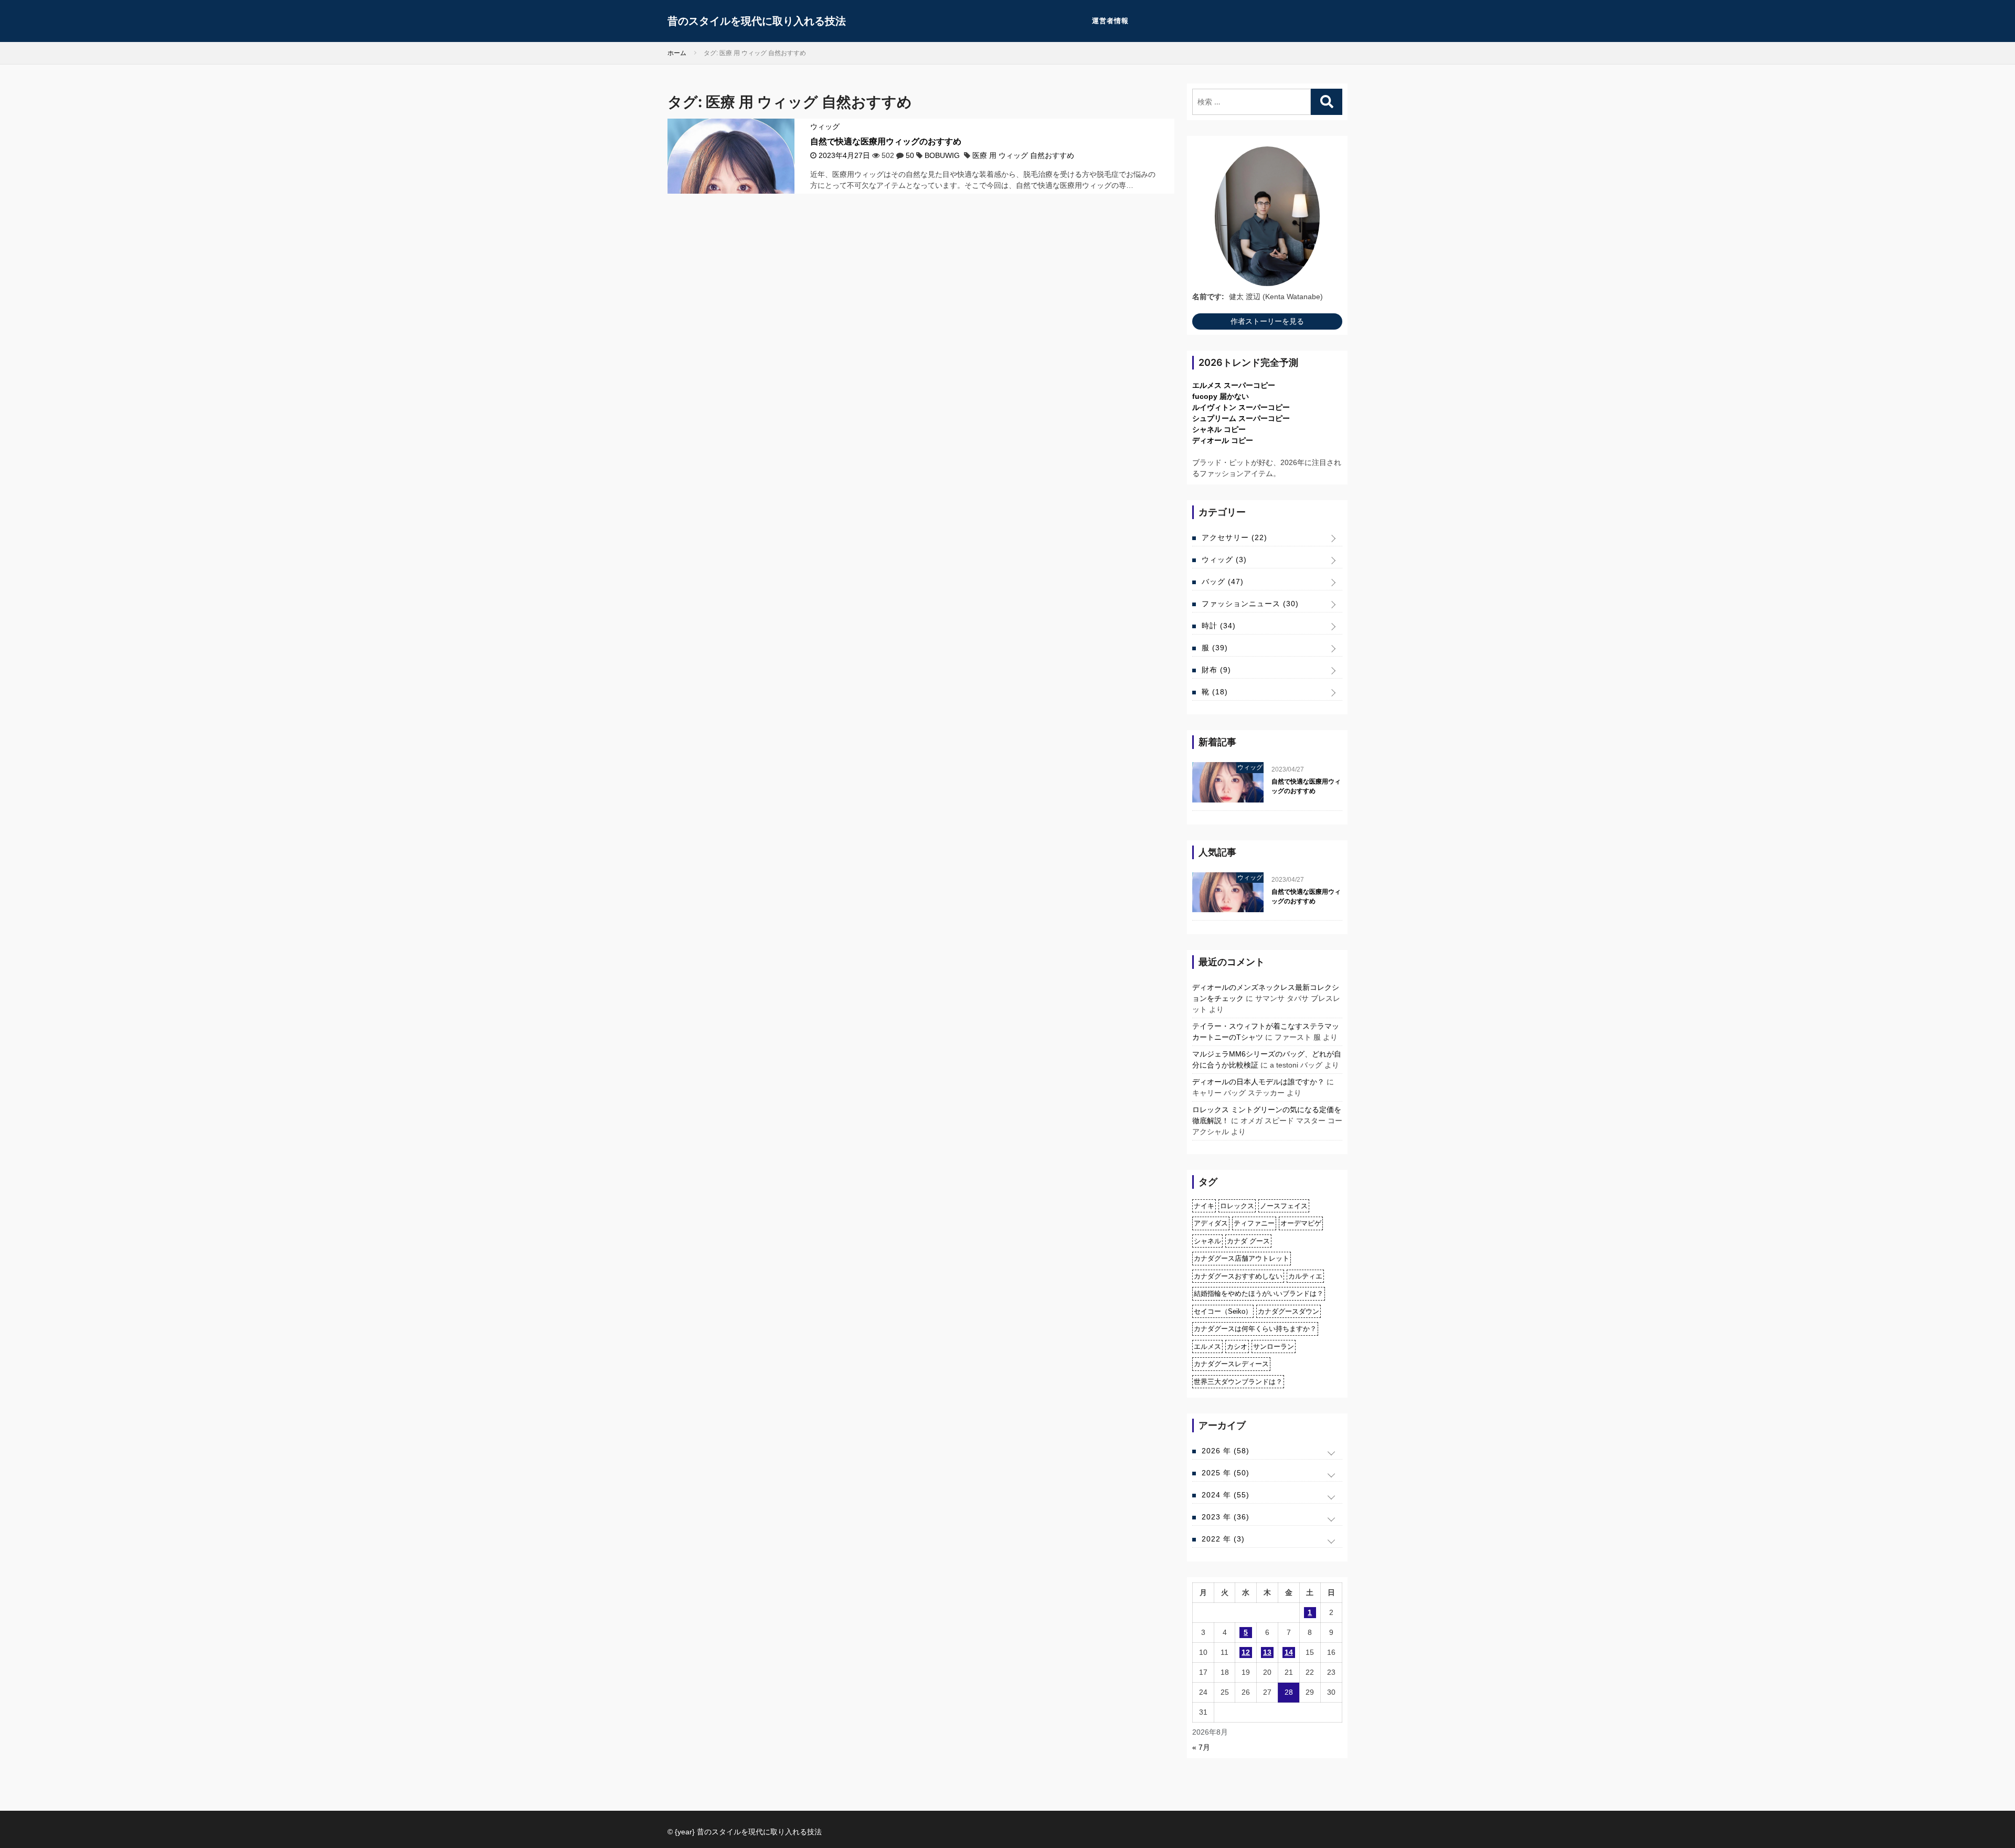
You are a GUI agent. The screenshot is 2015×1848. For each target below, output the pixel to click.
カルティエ (1305, 1276)
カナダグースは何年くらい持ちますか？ (1255, 1329)
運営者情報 (1110, 21)
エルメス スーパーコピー (1234, 385)
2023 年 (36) (1226, 1517)
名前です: (1208, 297)
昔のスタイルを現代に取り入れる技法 (757, 21)
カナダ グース (1248, 1241)
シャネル (1207, 1241)
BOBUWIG (942, 155)
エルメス (1207, 1347)
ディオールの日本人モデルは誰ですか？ (1258, 1082)
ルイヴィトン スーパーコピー (1241, 407)
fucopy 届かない (1221, 396)
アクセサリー (1234, 537)
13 (1267, 1652)
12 (1246, 1652)
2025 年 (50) (1226, 1473)
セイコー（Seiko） (1223, 1311)
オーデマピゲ (1301, 1223)
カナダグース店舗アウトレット (1242, 1258)
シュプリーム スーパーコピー (1241, 418)
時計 (1219, 626)
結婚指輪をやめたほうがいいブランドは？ (1259, 1293)
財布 (1216, 670)
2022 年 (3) (1223, 1539)
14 (1289, 1652)
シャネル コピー (1219, 429)
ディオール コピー (1223, 440)
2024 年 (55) (1226, 1495)
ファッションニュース (1250, 604)
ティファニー (1254, 1223)
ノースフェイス (1284, 1206)
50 (910, 155)
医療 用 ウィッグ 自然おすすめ (1023, 155)
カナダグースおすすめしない (1238, 1276)
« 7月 (1201, 1747)
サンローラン (1274, 1347)
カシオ (1237, 1347)
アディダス (1211, 1223)
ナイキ (1204, 1206)
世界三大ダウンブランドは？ (1238, 1382)
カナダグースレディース (1231, 1364)
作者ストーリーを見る (1267, 321)
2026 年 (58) (1226, 1451)
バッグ (1223, 582)
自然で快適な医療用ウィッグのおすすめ (886, 141)
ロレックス (1237, 1206)
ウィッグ (825, 126)
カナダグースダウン (1288, 1311)
